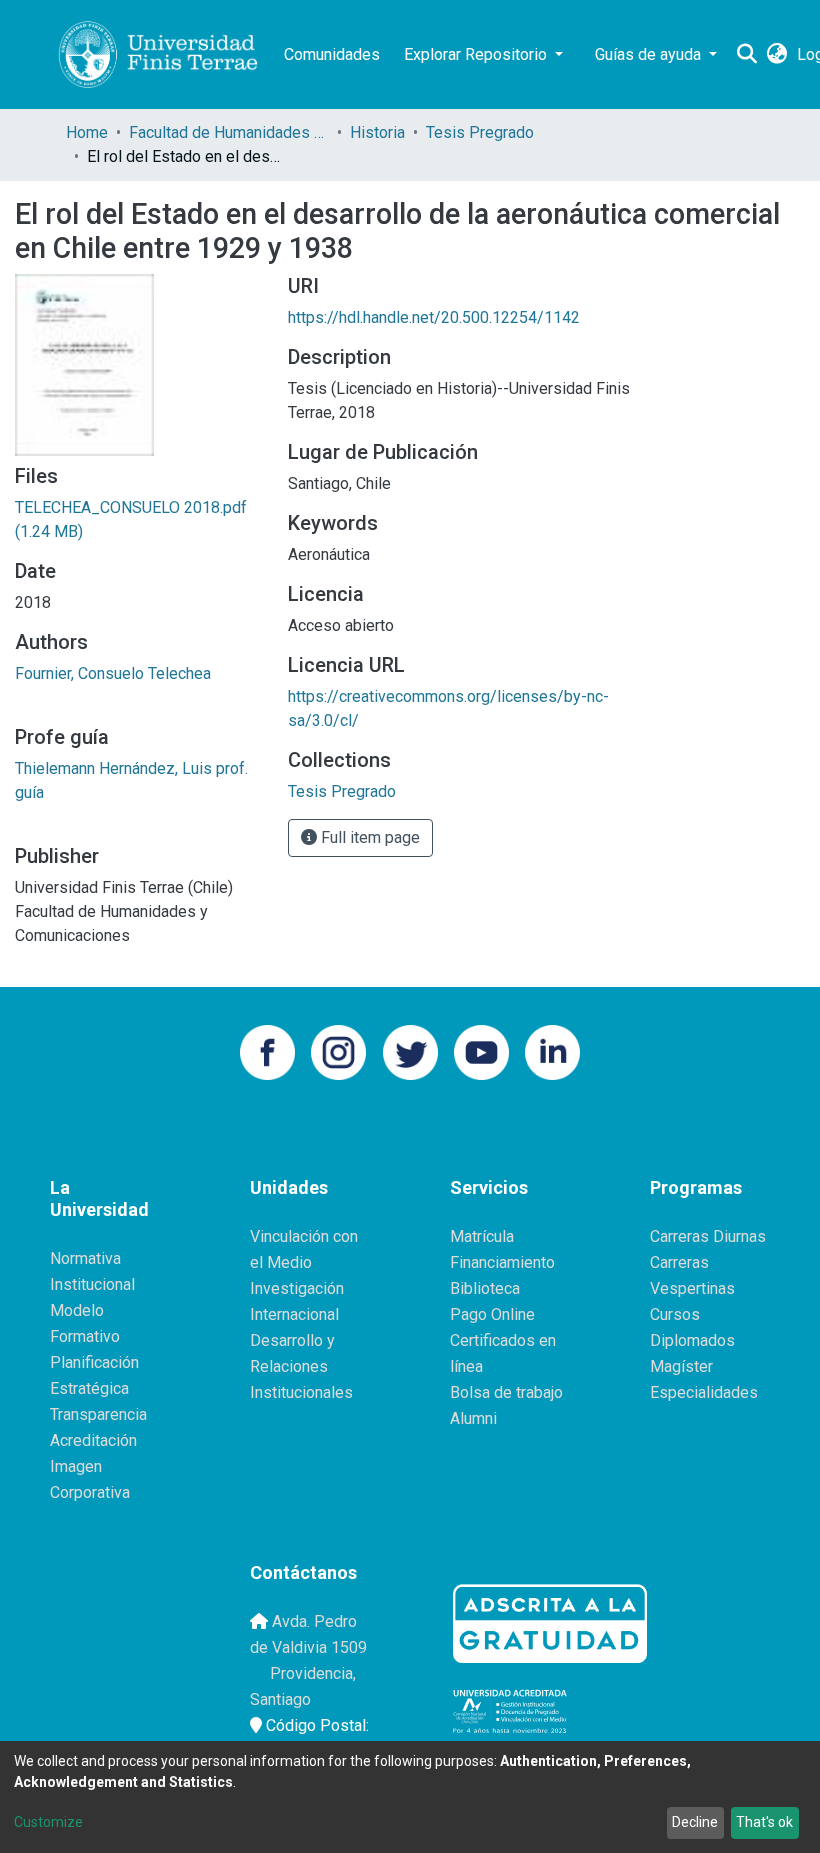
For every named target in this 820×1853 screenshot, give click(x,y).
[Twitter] (410, 1050)
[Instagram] (338, 1050)
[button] (776, 55)
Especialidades (704, 1392)
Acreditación (93, 1440)
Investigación (297, 1288)
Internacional (294, 1314)
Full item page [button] (368, 837)
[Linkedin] (552, 1050)
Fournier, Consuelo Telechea (113, 673)
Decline (695, 1822)
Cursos (675, 1314)
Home (87, 132)
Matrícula (482, 1236)
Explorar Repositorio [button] (477, 54)
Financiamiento (502, 1262)
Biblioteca (485, 1288)
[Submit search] (746, 55)
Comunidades (332, 54)
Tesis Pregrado (480, 132)
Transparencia (98, 1414)
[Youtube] (481, 1050)
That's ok (764, 1822)
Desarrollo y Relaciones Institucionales (301, 1366)
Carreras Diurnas (708, 1236)
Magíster (681, 1366)
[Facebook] (267, 1050)
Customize (48, 1822)
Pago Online (492, 1314)
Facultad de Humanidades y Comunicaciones (229, 132)
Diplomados (692, 1340)
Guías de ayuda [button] (650, 54)
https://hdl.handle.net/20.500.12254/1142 (434, 317)
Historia (377, 132)
